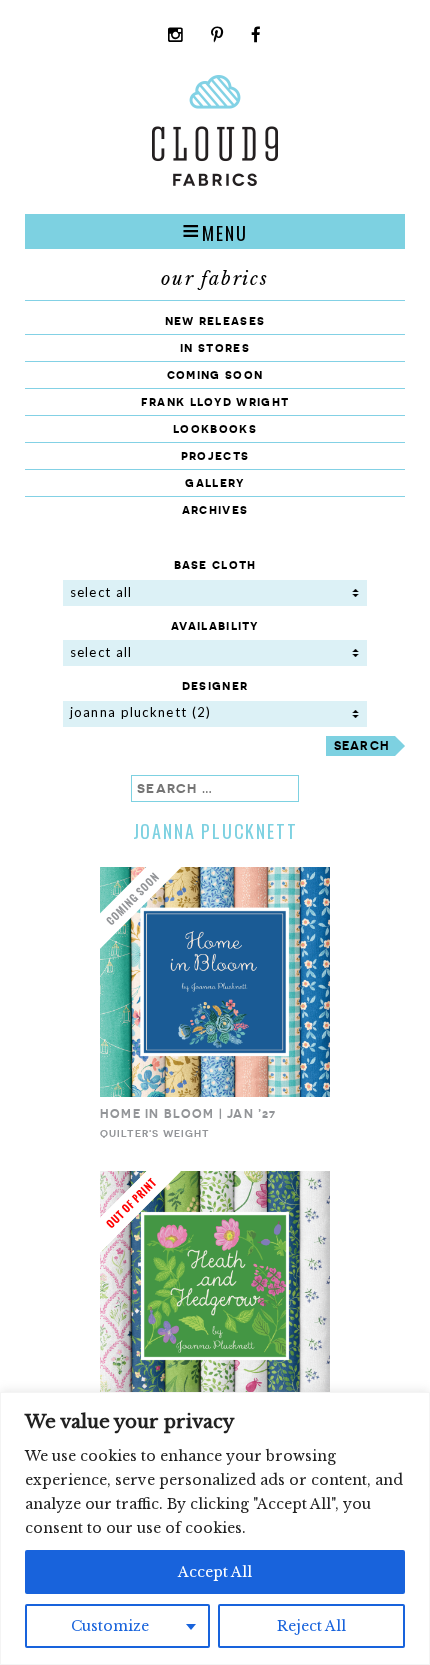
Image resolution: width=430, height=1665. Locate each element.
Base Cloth (215, 564)
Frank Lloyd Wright (215, 401)
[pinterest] (217, 36)
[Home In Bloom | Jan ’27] (215, 1092)
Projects (215, 455)
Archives (215, 509)
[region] (215, 1528)
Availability (215, 625)
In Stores (215, 347)
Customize (110, 1626)
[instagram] (176, 36)
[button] (215, 231)
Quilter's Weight (155, 1133)
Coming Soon (215, 374)
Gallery (214, 482)
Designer (215, 685)
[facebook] (256, 36)
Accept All (215, 1572)
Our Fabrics (215, 279)
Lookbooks (215, 428)
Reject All (311, 1626)
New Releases (215, 320)
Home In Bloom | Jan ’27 (188, 1113)
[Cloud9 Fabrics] (215, 181)
